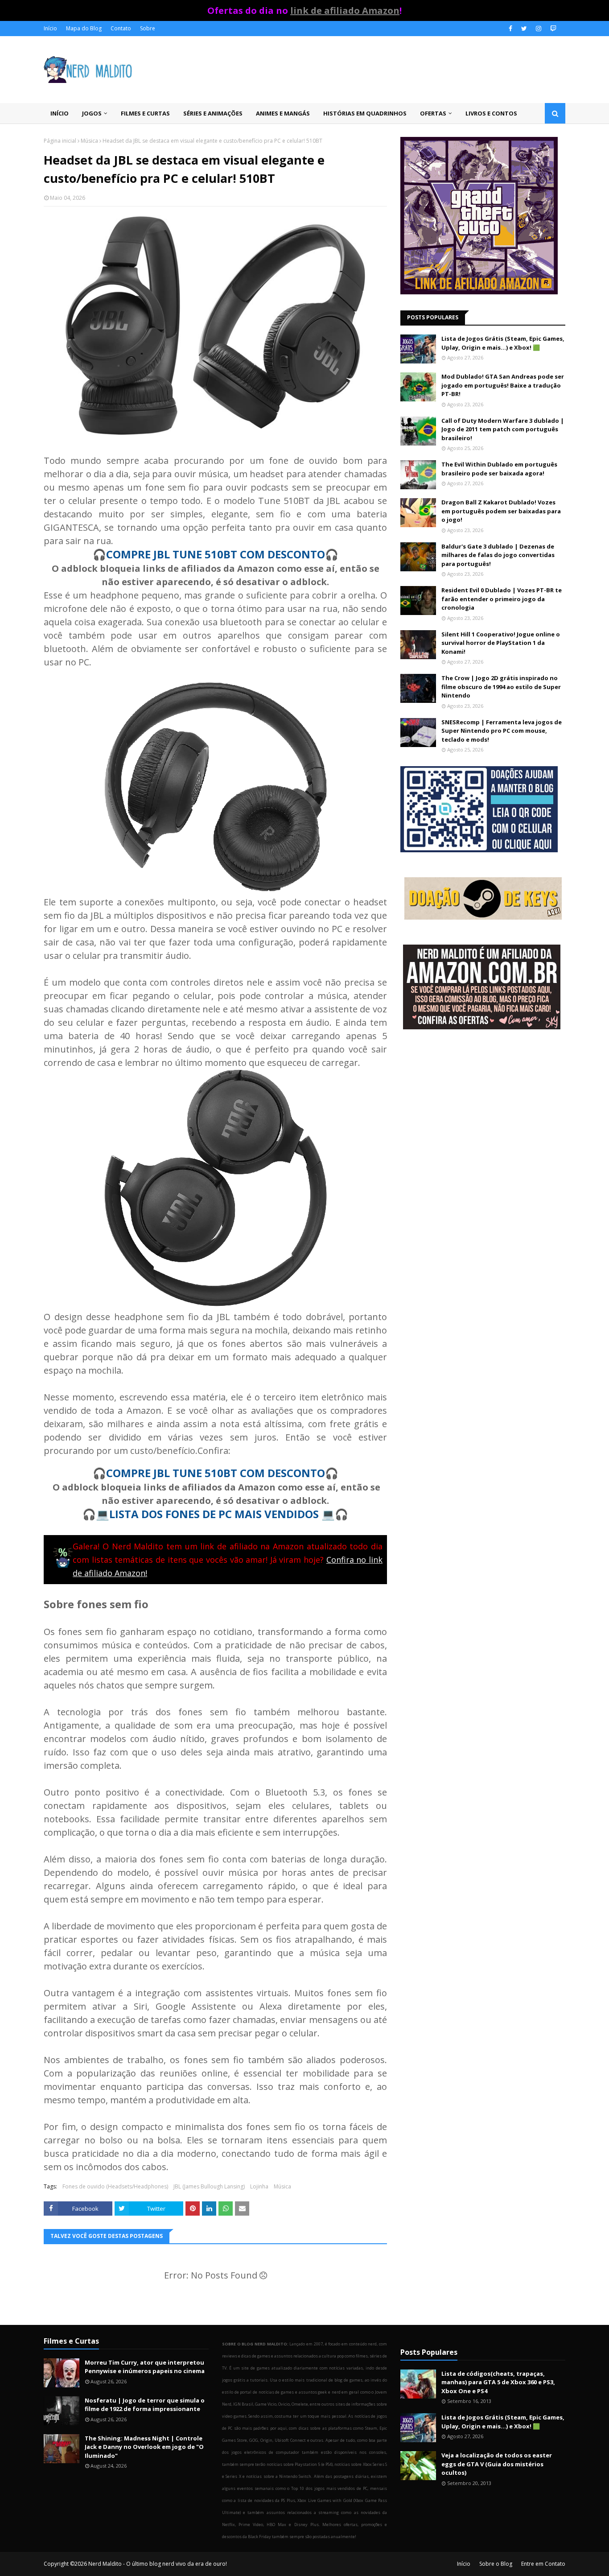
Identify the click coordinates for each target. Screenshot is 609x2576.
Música (89, 141)
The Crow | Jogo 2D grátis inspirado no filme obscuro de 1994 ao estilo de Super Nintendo (501, 687)
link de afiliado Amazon (345, 10)
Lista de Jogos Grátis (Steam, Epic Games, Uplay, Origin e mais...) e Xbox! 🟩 (503, 343)
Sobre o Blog (496, 2564)
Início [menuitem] (60, 113)
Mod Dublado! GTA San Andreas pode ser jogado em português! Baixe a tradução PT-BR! (503, 385)
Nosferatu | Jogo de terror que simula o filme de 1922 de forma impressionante (145, 2405)
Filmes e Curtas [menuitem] (145, 113)
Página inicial (60, 141)
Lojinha (259, 2186)
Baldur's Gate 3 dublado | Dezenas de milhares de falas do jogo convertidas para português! (498, 555)
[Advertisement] (483, 1108)
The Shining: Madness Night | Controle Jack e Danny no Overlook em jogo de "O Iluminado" (144, 2447)
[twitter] (524, 29)
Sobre (148, 28)
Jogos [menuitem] (92, 113)
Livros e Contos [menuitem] (491, 113)
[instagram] (539, 29)
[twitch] (552, 29)
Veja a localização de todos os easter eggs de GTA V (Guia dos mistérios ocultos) (497, 2464)
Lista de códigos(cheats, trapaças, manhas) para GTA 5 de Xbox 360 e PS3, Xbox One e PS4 (498, 2382)
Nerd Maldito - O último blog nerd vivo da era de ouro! (158, 2564)
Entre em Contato (543, 2564)
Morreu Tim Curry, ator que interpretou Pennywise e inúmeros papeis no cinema (145, 2367)
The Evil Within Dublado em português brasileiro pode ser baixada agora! (499, 469)
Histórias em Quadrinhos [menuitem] (365, 113)
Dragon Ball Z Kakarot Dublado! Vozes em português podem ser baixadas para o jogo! (501, 511)
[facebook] (510, 29)
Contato (121, 28)
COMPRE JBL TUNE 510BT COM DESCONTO (216, 554)
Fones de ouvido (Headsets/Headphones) (115, 2186)
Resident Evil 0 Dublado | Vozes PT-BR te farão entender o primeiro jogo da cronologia (502, 599)
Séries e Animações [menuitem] (213, 113)
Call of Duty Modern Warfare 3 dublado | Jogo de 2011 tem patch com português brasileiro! (503, 429)
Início (50, 28)
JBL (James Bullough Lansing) (209, 2186)
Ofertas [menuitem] (433, 113)
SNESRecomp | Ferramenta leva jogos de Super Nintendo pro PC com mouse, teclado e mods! (502, 731)
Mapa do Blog (84, 28)
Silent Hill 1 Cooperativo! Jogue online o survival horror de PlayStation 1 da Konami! (501, 643)
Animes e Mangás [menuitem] (283, 113)
